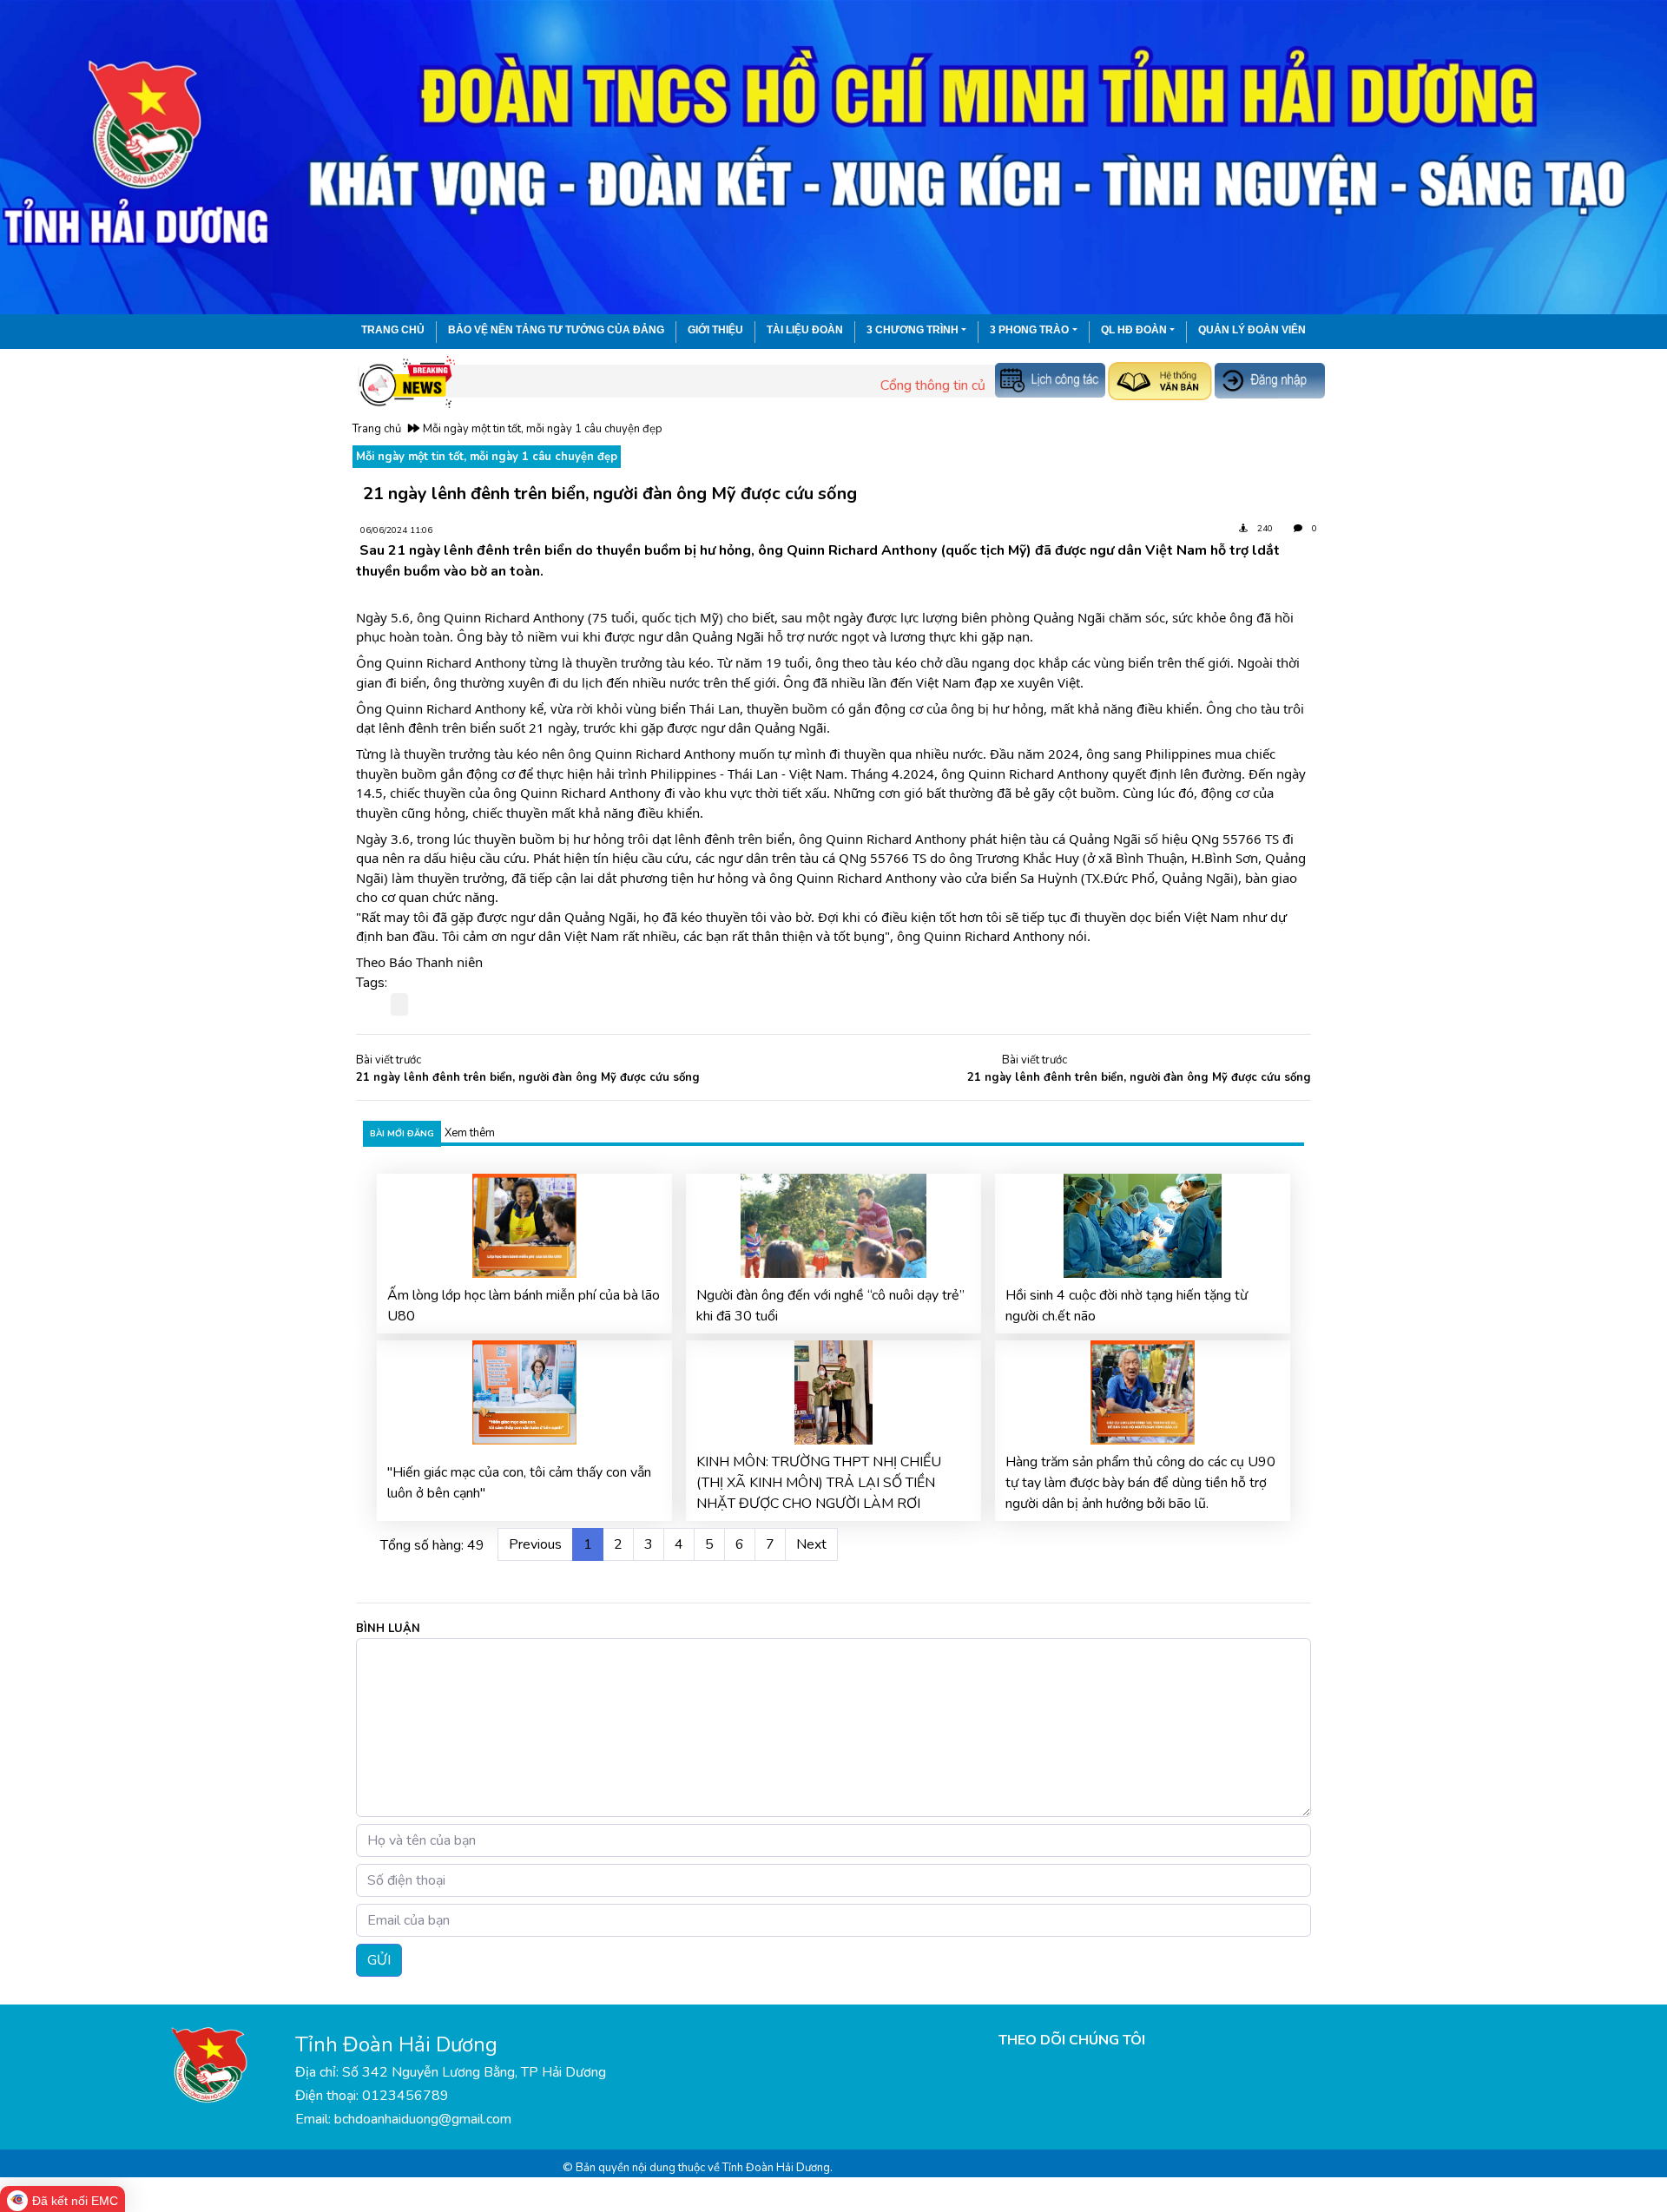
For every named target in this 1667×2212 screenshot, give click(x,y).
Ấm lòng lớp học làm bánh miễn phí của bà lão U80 (524, 1306)
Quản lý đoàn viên (1252, 330)
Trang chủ (393, 330)
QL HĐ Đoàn (1134, 330)
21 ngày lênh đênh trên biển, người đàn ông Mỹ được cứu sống (528, 1077)
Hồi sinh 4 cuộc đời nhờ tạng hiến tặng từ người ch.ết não (1127, 1306)
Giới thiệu (715, 330)
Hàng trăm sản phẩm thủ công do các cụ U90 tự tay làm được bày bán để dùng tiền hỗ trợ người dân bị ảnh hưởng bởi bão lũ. (1140, 1483)
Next (811, 1544)
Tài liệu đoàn (805, 330)
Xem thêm (470, 1133)
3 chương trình (913, 330)
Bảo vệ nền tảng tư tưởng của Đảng (556, 330)
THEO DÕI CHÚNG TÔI (1072, 2040)
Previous (535, 1544)
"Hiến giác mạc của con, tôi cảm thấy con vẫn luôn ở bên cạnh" (519, 1483)
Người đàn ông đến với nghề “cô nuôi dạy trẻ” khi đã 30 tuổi (830, 1306)
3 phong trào (1029, 330)
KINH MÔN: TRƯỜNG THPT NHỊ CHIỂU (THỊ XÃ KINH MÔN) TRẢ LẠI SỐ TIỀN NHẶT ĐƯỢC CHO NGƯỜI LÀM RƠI (819, 1483)
